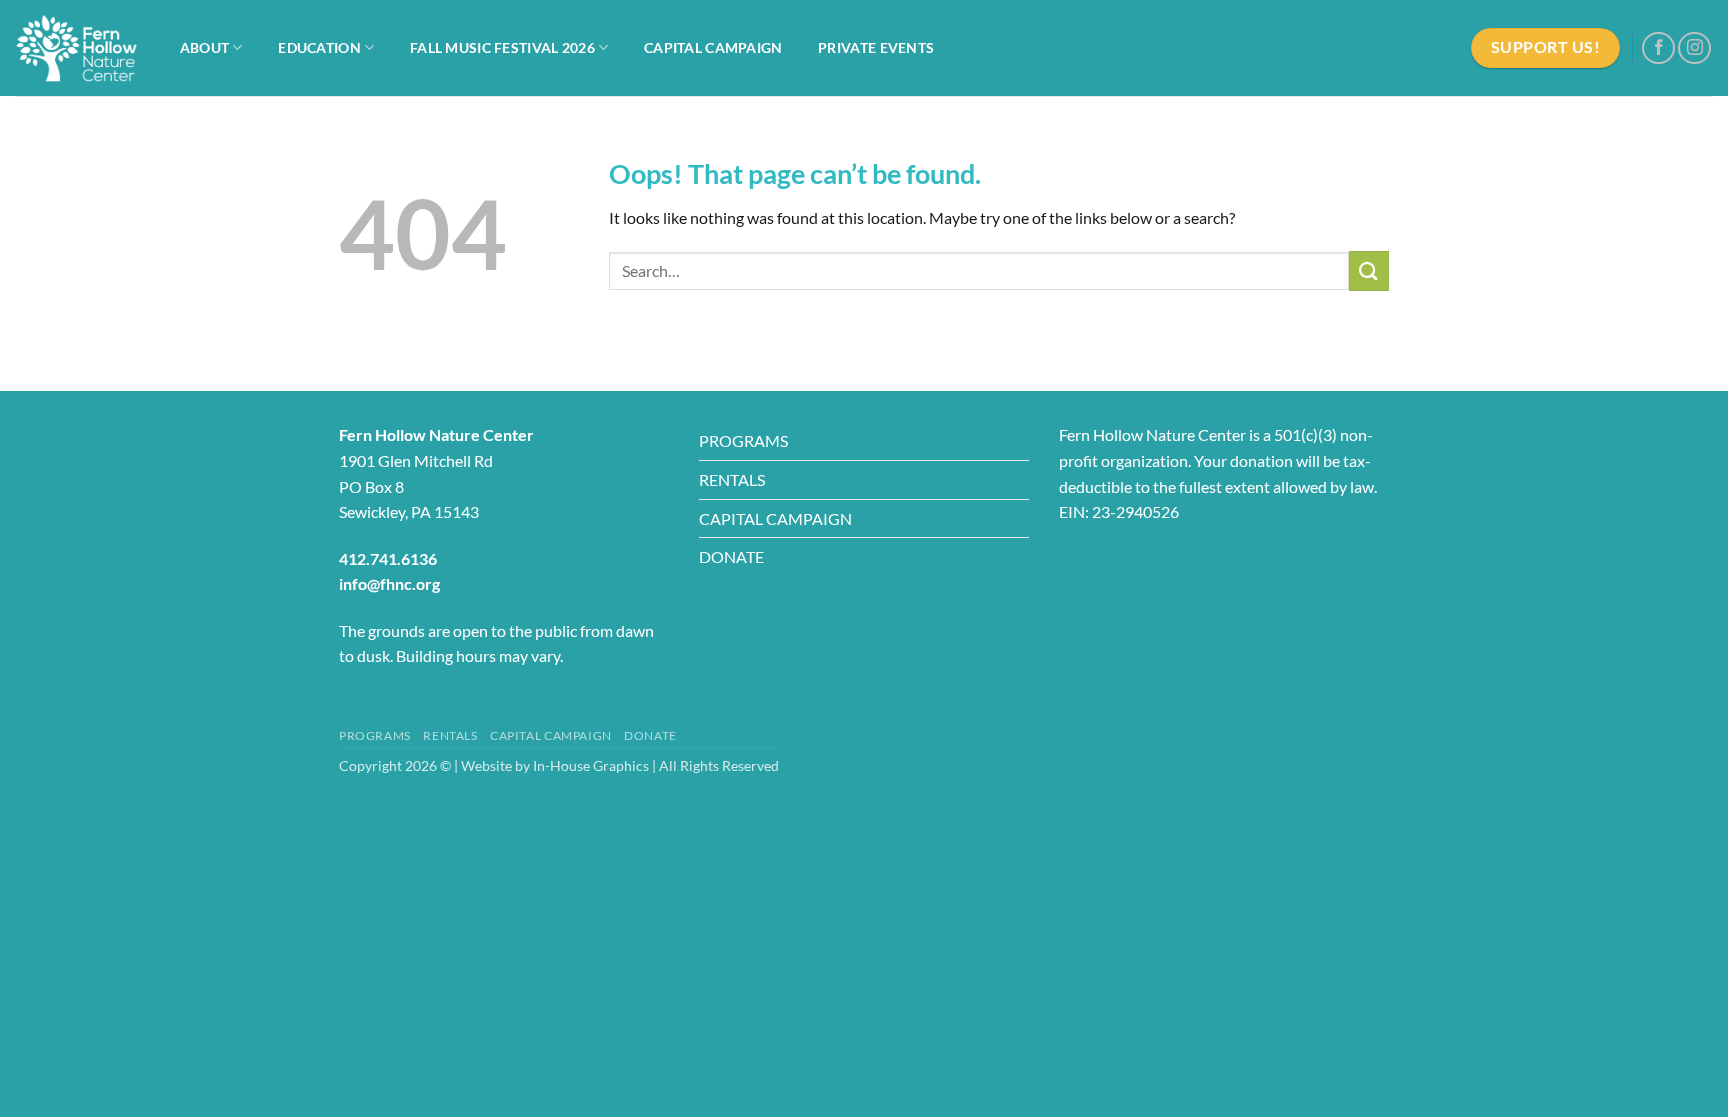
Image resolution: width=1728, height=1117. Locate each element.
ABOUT (204, 47)
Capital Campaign (713, 47)
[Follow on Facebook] (1658, 48)
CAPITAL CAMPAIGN (775, 518)
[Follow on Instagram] (1694, 48)
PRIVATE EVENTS (876, 47)
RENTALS (732, 479)
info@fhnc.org (389, 583)
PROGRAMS (743, 440)
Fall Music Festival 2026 (502, 47)
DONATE (731, 556)
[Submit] (1369, 270)
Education (319, 47)
